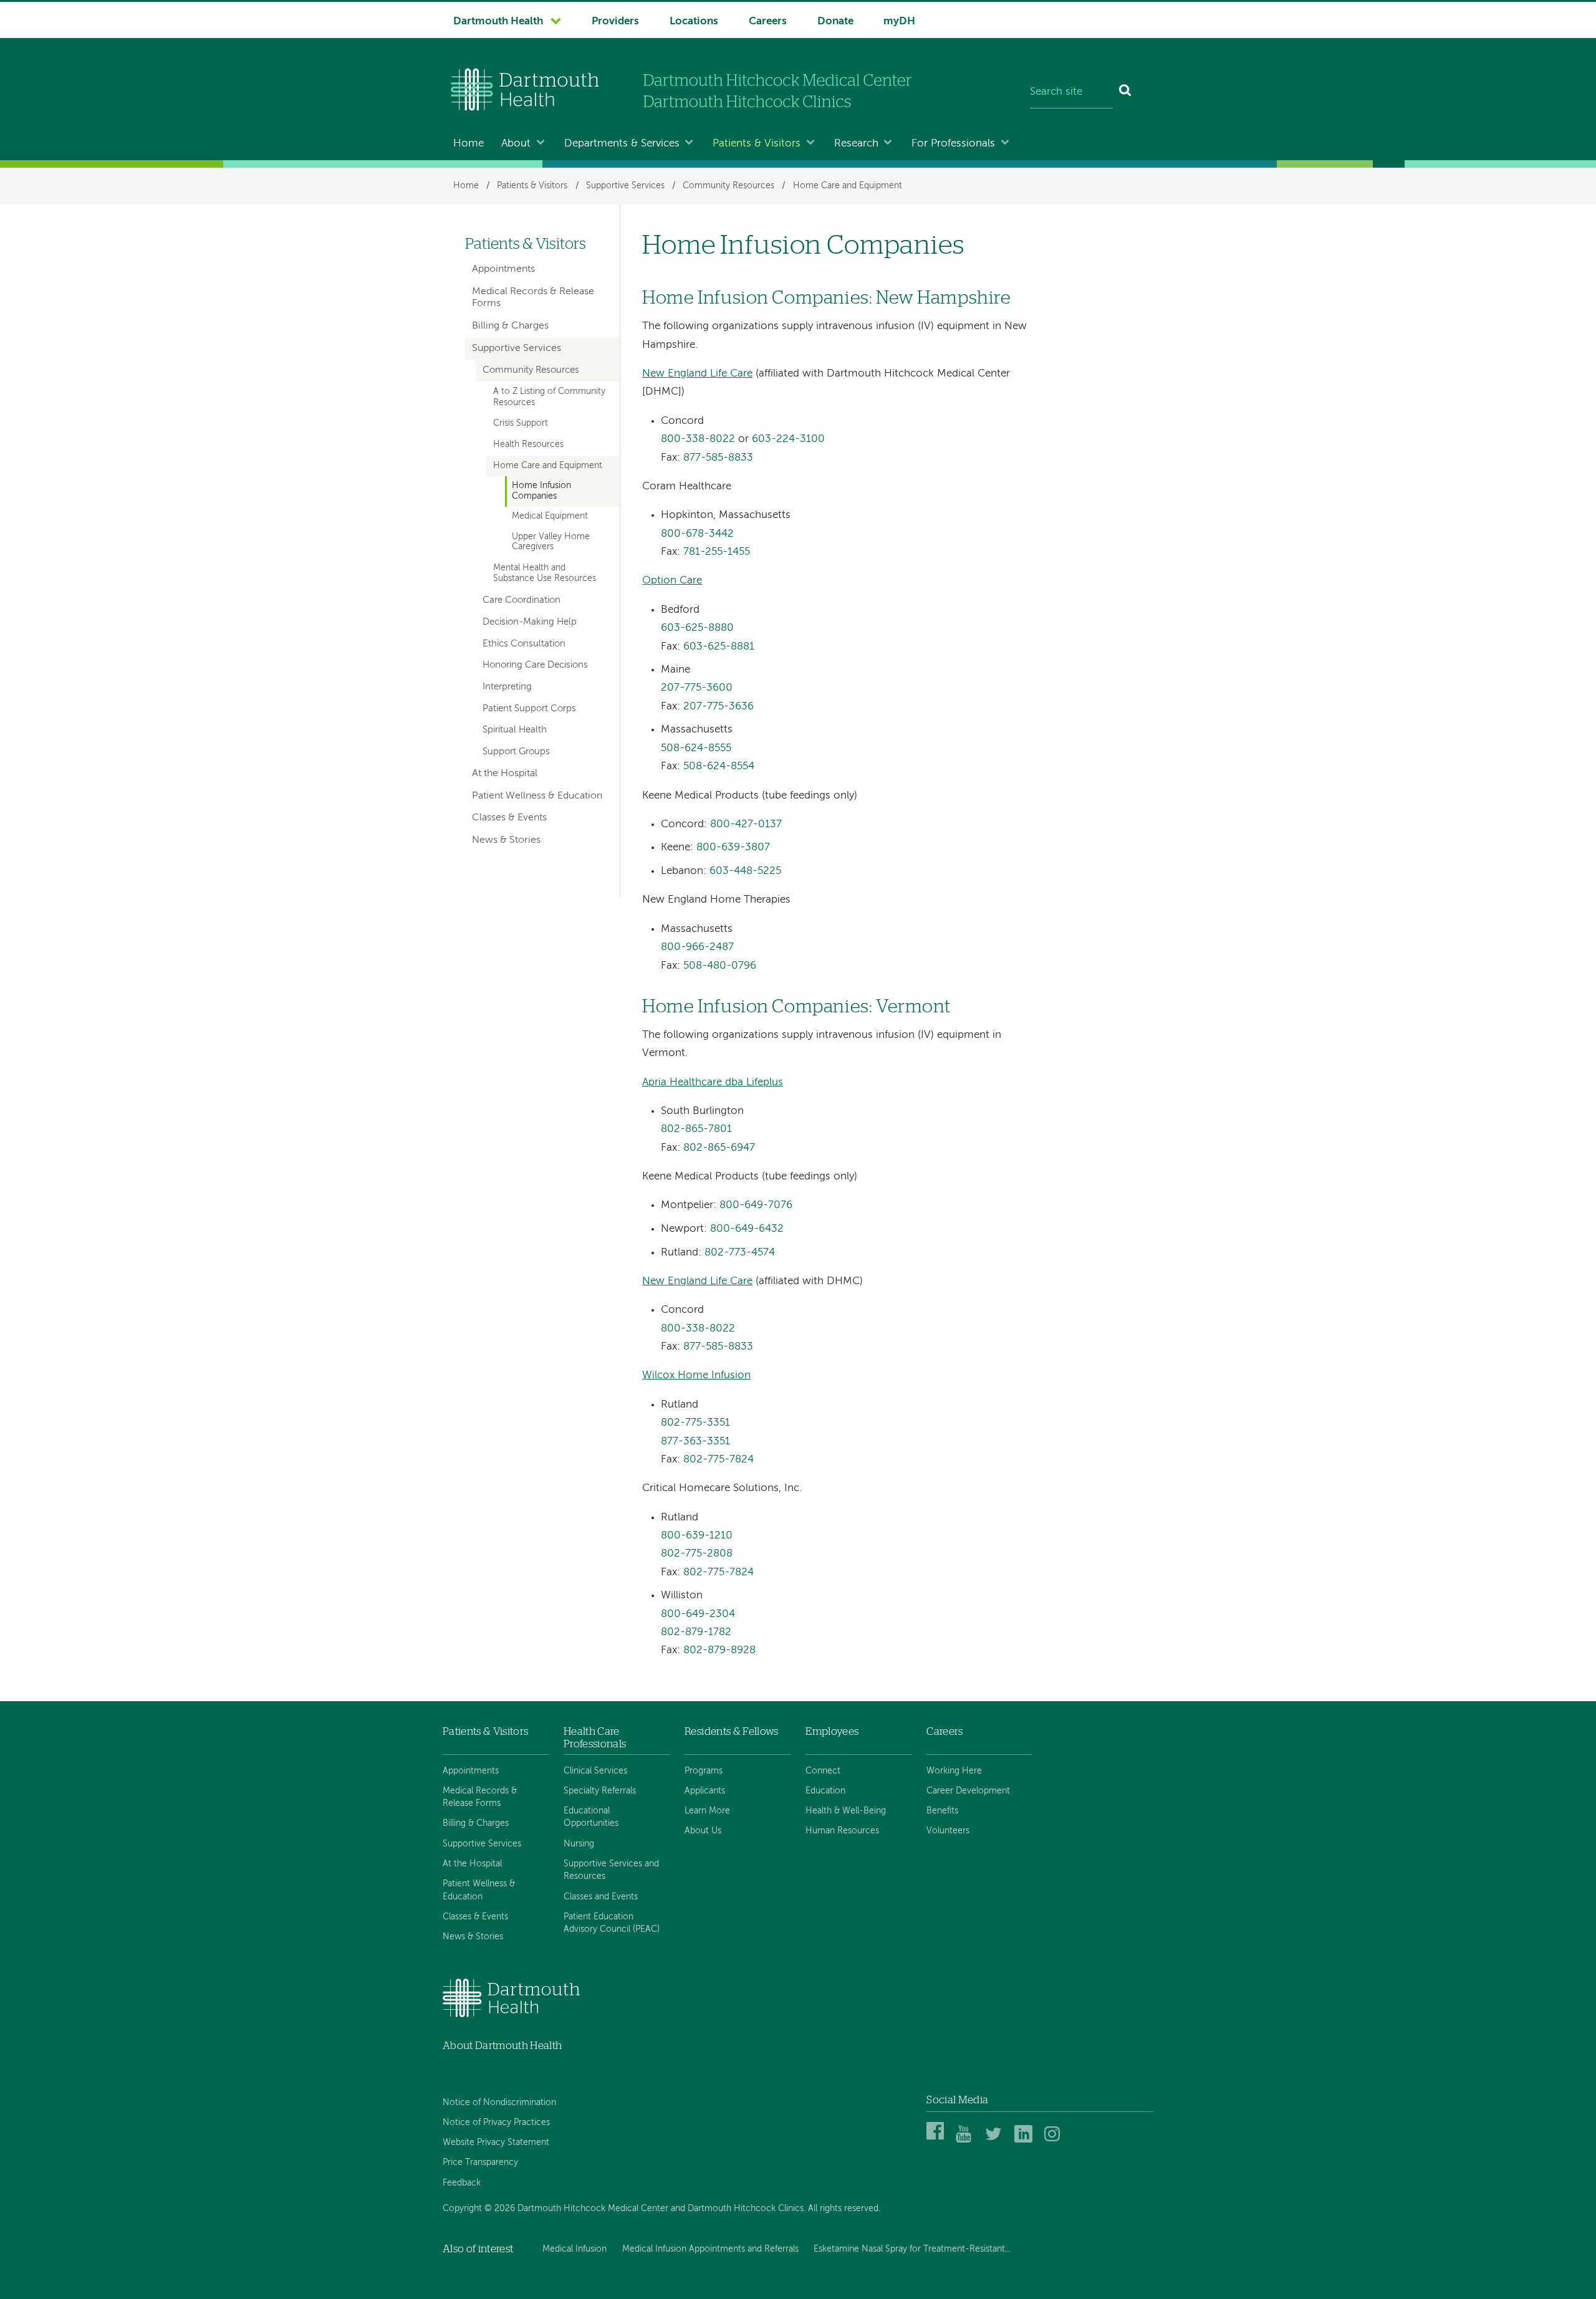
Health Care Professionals (595, 1738)
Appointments (503, 269)
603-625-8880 (697, 628)
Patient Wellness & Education (537, 796)
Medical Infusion (574, 2249)
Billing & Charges (510, 326)
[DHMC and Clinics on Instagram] (1055, 2140)
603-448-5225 (745, 871)
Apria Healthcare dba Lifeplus (713, 1082)
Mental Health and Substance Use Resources (545, 573)
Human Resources (842, 1831)
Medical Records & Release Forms (533, 298)
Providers (615, 22)
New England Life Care (697, 374)
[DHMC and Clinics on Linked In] (1025, 2140)
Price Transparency (480, 2162)
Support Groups (516, 752)
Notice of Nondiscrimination (499, 2103)
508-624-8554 (719, 766)
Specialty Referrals (600, 1791)
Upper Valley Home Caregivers (551, 542)
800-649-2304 (698, 1614)
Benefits (942, 1811)
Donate (835, 22)
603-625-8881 (719, 647)
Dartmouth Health (498, 22)
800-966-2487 (697, 947)
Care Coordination (522, 600)
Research (856, 144)
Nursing (579, 1844)
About (516, 144)
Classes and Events (601, 1897)
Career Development (968, 1791)
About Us (703, 1831)
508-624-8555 (696, 748)
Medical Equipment (550, 516)
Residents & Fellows (731, 1731)
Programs (704, 1771)
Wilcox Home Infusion (696, 1375)
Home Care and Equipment (848, 186)
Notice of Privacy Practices (496, 2123)
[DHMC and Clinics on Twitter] (996, 2140)
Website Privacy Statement (496, 2143)
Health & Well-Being (846, 1811)
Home (469, 144)
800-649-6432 (747, 1229)
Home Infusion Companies (541, 491)
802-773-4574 (740, 1253)
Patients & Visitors (757, 144)
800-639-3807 (733, 847)
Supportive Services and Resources (611, 1870)
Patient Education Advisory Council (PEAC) (612, 1923)
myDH (899, 22)
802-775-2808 (697, 1554)
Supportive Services (625, 186)
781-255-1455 (717, 552)
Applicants (705, 1791)
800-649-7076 (756, 1205)
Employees (832, 1731)
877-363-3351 (695, 1442)
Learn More (707, 1811)
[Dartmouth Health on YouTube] (967, 2140)
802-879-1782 (696, 1632)
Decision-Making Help (530, 622)
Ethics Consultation (524, 644)
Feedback (462, 2183)
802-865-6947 (719, 1148)
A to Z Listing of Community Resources (549, 397)
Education (825, 1791)
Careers (768, 22)
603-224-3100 (788, 439)
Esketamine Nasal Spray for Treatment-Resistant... (912, 2249)
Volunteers (948, 1831)
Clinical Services (595, 1771)
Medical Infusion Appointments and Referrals (710, 2249)
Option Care (672, 581)
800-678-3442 (697, 534)
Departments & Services (622, 144)
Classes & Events (509, 818)
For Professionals (953, 144)
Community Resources (728, 186)
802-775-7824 (719, 1460)
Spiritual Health (515, 730)
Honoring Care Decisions (535, 665)
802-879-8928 (719, 1650)
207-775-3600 (697, 688)
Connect (823, 1771)
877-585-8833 (718, 458)
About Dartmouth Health (502, 2046)
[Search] (1126, 92)
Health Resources (528, 444)
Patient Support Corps (529, 709)
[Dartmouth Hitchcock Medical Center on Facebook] (937, 2140)
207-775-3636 (719, 707)
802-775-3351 (695, 1423)
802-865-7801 (696, 1129)
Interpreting (507, 687)
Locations (694, 22)
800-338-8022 (698, 439)
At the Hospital (505, 774)
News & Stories (506, 840)
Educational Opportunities (591, 1817)
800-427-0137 (746, 824)
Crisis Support (521, 423)
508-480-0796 (720, 966)
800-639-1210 (697, 1536)
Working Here (954, 1771)
